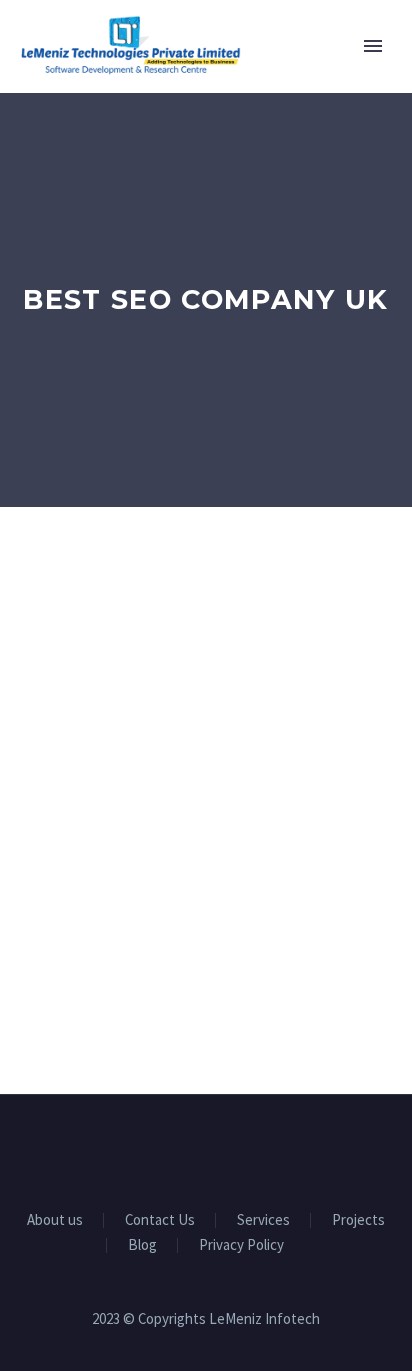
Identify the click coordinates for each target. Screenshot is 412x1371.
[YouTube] (232, 1149)
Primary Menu (373, 46)
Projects (358, 1220)
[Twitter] (206, 1149)
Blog (142, 1245)
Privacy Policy (241, 1245)
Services (263, 1220)
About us (55, 1220)
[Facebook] (154, 1149)
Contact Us (160, 1220)
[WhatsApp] (258, 1149)
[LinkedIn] (180, 1149)
